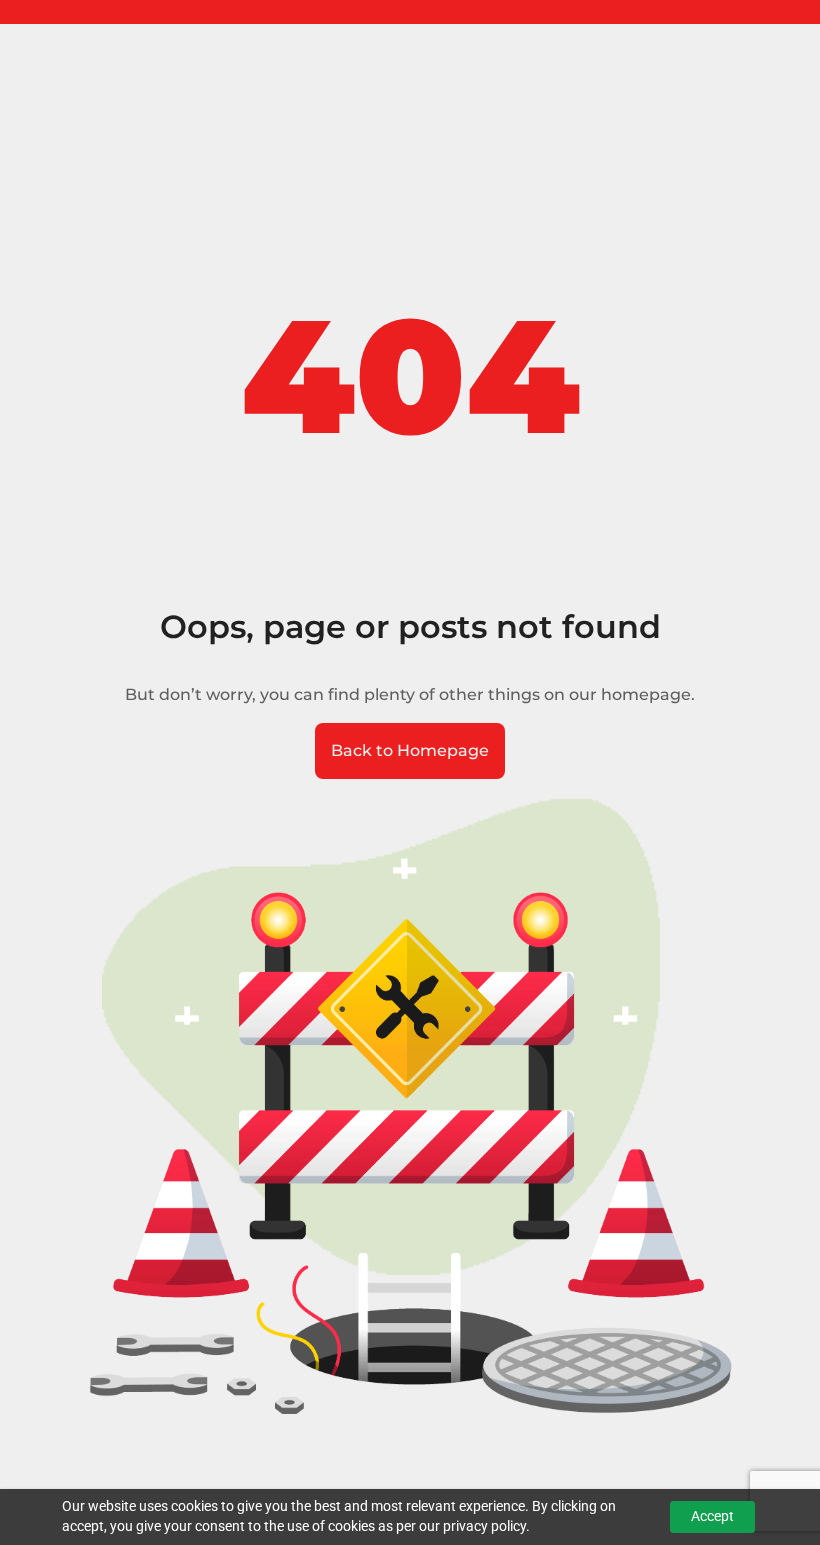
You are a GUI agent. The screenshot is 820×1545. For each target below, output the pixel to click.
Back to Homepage (410, 750)
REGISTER (85, 11)
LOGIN (22, 11)
